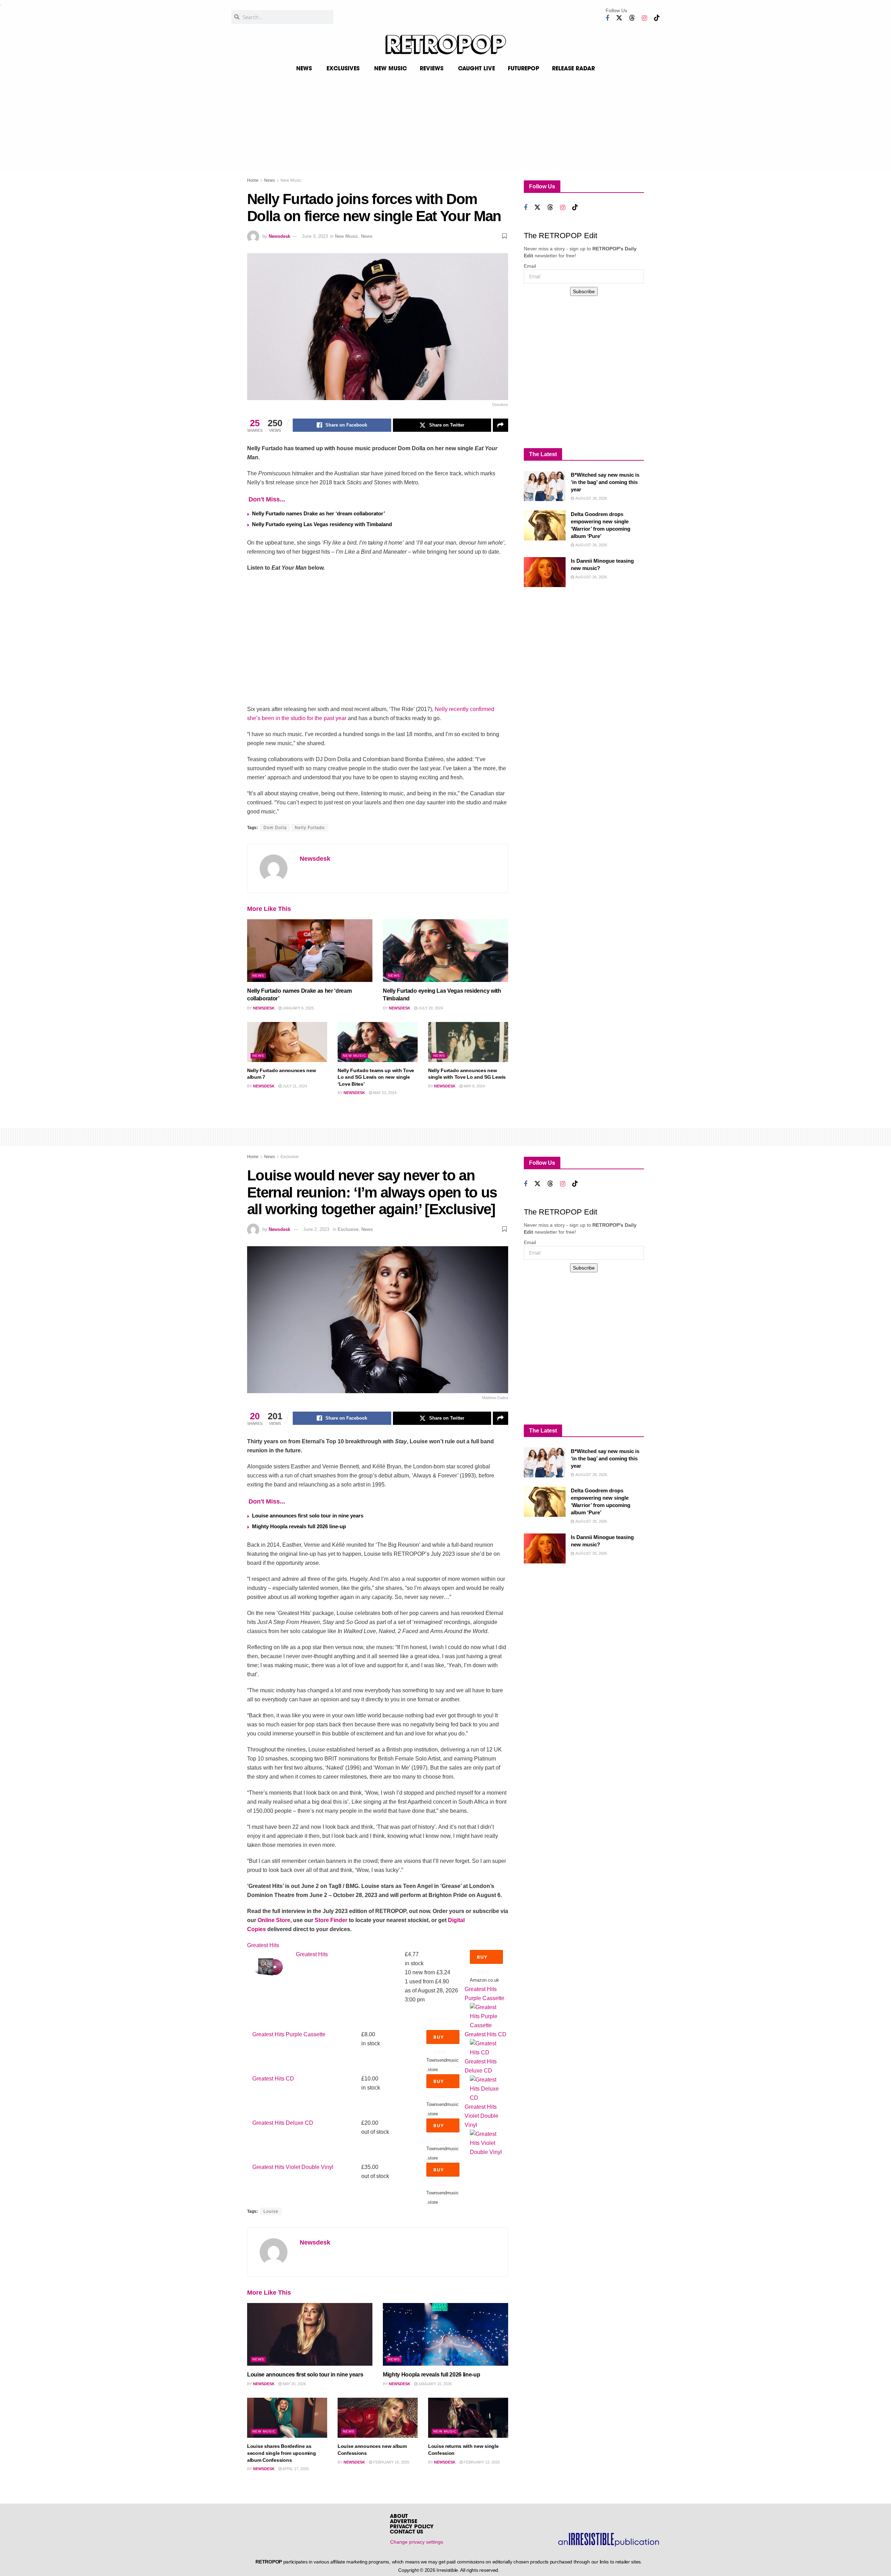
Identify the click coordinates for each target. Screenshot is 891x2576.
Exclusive (290, 1157)
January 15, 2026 (435, 2384)
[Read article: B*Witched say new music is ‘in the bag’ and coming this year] (545, 486)
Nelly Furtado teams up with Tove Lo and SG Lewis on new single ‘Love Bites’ (376, 1077)
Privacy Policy (412, 2527)
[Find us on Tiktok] (657, 18)
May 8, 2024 (474, 1086)
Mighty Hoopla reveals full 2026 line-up (299, 1526)
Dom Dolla (275, 828)
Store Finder (331, 1920)
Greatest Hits (263, 1945)
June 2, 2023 (316, 1229)
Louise (271, 2211)
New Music (291, 180)
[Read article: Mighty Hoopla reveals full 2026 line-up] (445, 2334)
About (399, 2517)
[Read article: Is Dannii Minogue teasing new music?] (545, 572)
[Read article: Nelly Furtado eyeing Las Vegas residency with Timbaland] (445, 951)
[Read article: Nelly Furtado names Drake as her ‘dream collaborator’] (310, 951)
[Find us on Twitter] (619, 18)
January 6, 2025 (298, 1008)
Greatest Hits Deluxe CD (283, 2123)
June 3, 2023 (315, 236)
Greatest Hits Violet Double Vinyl (482, 2116)
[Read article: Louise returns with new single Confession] (468, 2418)
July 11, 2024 (294, 1086)
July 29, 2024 (430, 1008)
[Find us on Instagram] (644, 18)
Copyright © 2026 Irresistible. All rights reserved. (449, 2570)
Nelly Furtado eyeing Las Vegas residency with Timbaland (322, 524)
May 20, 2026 (294, 2384)
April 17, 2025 (295, 2469)
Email (530, 266)
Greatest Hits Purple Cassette (289, 2034)
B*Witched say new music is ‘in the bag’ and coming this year (605, 482)
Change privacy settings (417, 2542)
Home (253, 180)
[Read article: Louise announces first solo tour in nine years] (310, 2334)
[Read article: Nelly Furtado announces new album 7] (287, 1042)
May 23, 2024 (384, 1093)
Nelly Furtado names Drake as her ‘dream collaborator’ (318, 513)
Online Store (274, 1920)
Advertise (404, 2522)
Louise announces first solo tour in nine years (308, 1516)
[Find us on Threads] (632, 18)
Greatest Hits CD (486, 2034)
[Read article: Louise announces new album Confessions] (378, 2418)
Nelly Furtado (310, 828)
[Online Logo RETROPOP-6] (445, 45)
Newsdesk (279, 236)
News (270, 180)
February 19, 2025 (391, 2462)
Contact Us (407, 2532)
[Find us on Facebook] (607, 18)
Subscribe (584, 291)
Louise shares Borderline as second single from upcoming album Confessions (281, 2453)
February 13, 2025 (481, 2462)
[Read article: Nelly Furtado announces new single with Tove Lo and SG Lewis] (468, 1042)
